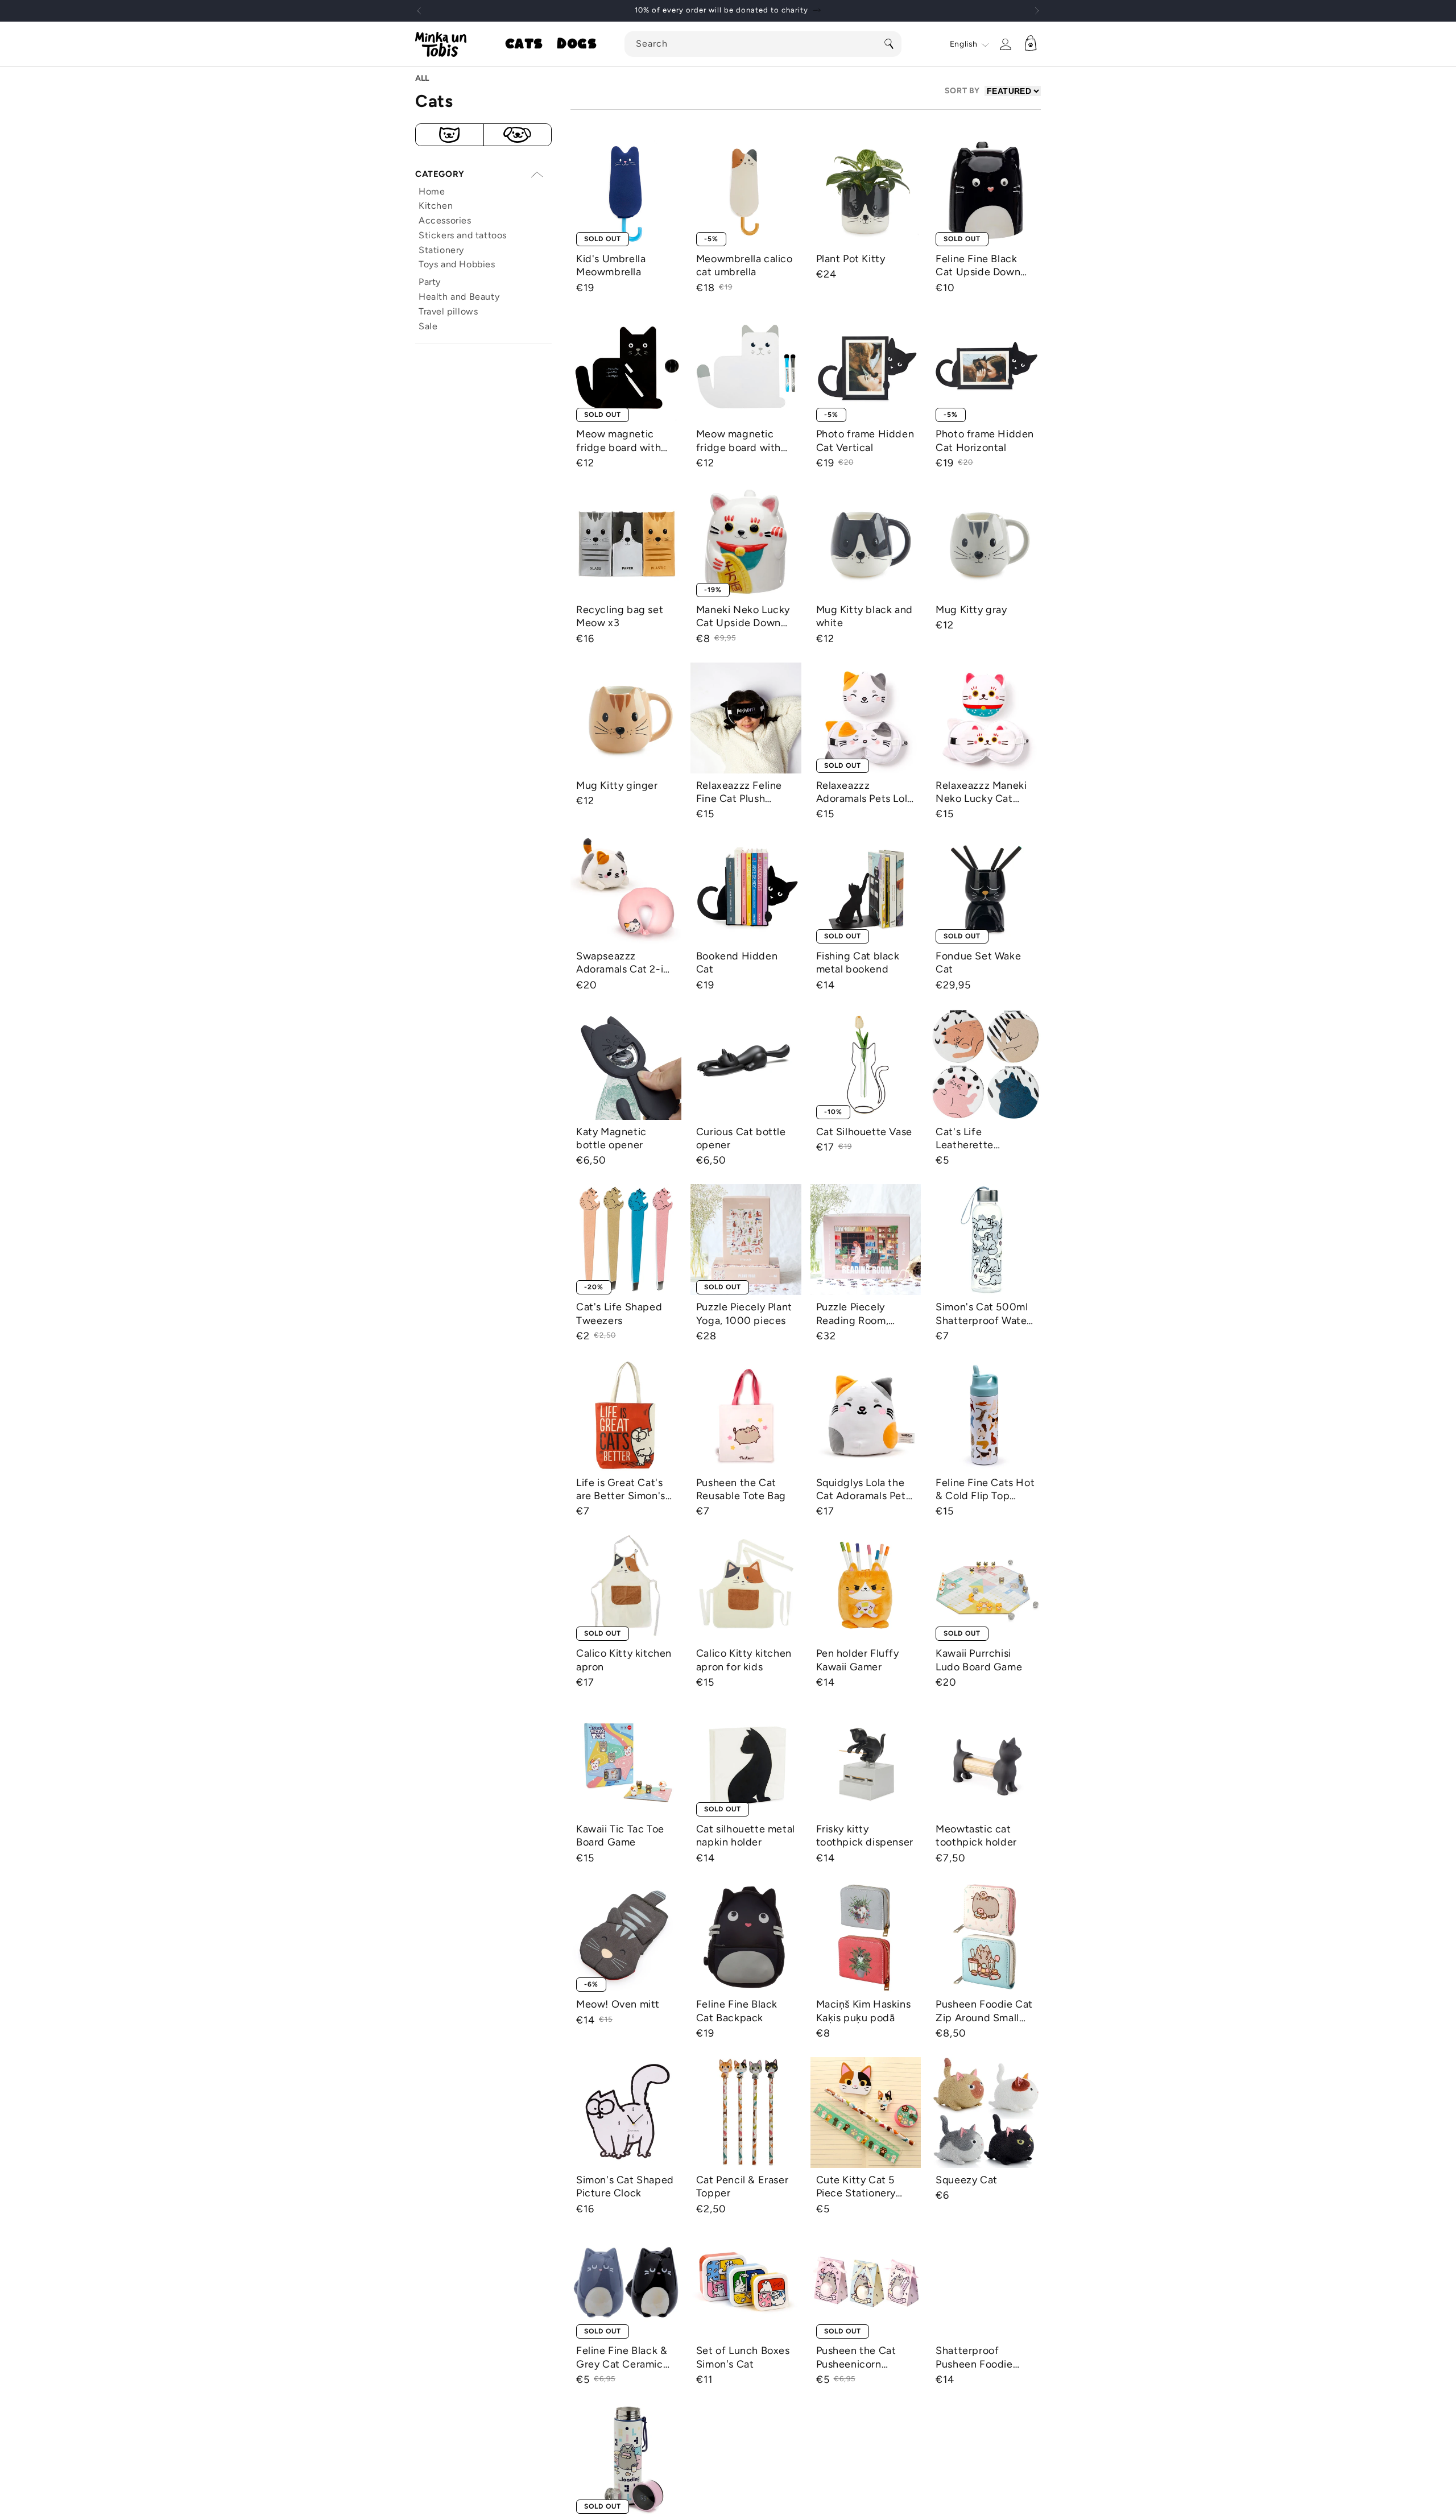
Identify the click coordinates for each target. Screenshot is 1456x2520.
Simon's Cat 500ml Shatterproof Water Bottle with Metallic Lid (983, 1314)
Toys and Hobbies (457, 264)
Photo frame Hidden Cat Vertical (865, 440)
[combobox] (763, 44)
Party (430, 282)
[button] (524, 44)
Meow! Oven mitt (618, 2004)
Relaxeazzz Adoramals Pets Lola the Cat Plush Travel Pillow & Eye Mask (864, 793)
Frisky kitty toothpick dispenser (865, 1836)
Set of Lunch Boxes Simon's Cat (743, 2357)
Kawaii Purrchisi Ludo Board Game (979, 1660)
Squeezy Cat (967, 2180)
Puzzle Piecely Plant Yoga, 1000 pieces (744, 1313)
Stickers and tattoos (463, 235)
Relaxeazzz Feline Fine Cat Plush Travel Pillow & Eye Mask (741, 793)
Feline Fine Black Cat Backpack (737, 2011)
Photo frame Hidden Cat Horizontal (985, 440)
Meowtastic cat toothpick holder (976, 1836)
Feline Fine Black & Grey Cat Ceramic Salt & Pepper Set (622, 2358)
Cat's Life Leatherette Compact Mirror (974, 1139)
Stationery (441, 250)
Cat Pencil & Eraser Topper (742, 2186)
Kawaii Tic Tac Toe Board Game (620, 1836)
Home (432, 191)
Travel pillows (448, 311)
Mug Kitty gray (971, 610)
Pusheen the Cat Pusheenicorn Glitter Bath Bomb (860, 2358)
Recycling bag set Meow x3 (620, 616)
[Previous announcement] (419, 11)
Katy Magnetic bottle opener (611, 1138)
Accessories (445, 220)
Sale (428, 326)
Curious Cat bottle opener (741, 1138)
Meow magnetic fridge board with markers (739, 441)
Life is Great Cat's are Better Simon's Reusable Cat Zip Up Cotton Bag (621, 1490)
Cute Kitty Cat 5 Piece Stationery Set (856, 2187)
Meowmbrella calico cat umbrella (744, 265)
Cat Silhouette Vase (864, 1132)
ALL (422, 78)
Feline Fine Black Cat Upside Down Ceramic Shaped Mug (978, 266)
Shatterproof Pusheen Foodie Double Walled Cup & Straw (982, 2358)
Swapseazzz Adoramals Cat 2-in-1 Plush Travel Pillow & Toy (625, 963)
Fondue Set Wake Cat (978, 963)
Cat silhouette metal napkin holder (746, 1836)
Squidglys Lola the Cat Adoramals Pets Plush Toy (864, 1490)
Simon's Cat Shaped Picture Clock (625, 2186)
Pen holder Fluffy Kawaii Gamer (858, 1660)
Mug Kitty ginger (617, 785)
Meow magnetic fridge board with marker (619, 441)
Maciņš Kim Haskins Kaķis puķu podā (864, 2011)
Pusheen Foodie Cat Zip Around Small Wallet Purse (984, 2011)
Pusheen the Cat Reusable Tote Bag (741, 1489)
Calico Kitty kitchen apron (624, 1660)
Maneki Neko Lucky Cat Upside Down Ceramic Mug (743, 617)
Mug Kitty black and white (864, 616)
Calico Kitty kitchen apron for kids (744, 1660)
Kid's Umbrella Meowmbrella (611, 265)
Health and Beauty (459, 297)
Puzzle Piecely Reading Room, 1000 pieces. (853, 1314)
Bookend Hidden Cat (737, 963)
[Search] (889, 44)
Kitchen (436, 206)
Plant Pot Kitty (851, 259)
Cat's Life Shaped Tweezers (619, 1313)
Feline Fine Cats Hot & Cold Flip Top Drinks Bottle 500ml (985, 1490)
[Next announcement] (1037, 11)
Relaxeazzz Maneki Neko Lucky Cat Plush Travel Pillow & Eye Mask (985, 793)
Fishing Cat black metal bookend (858, 963)
